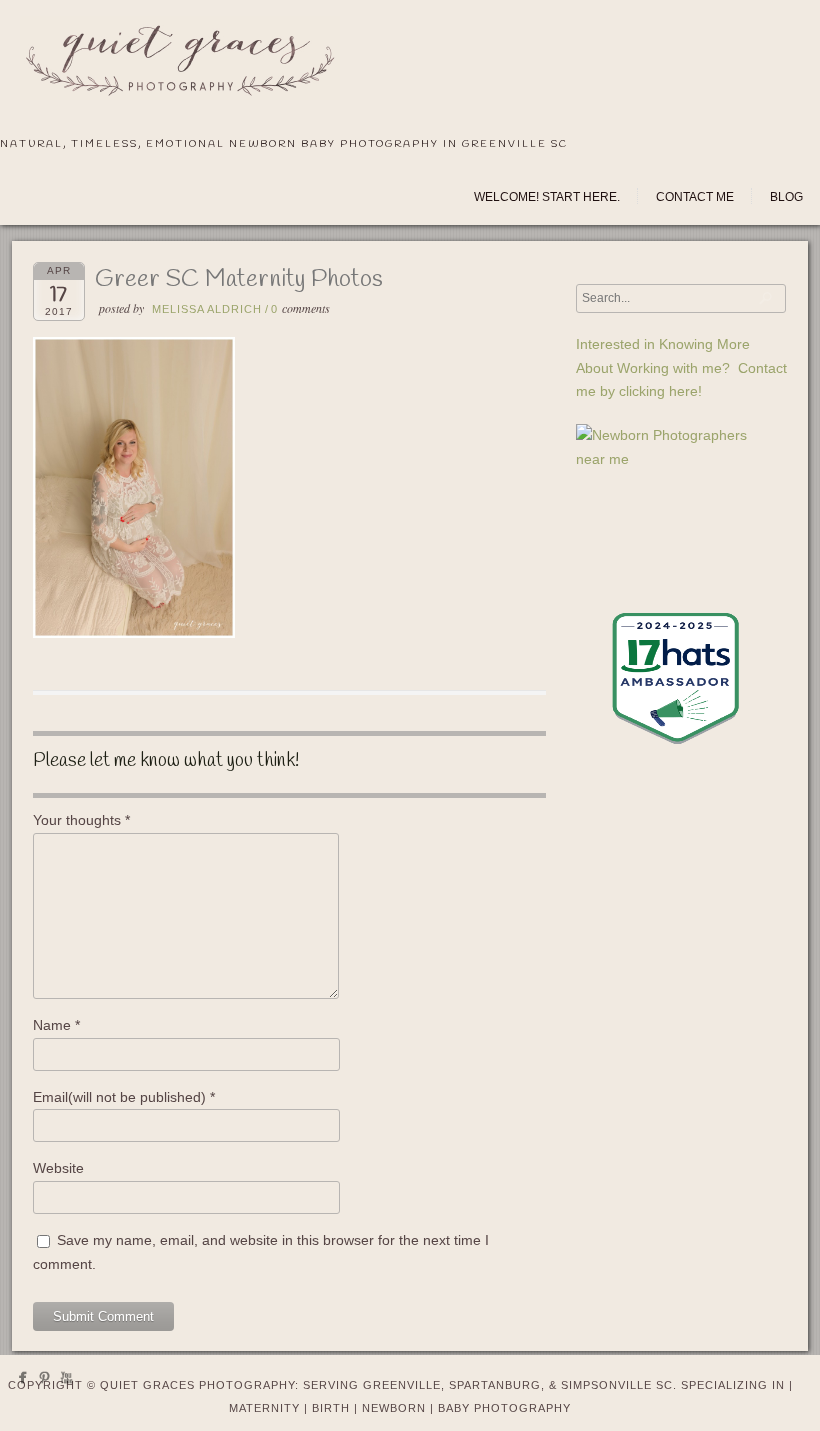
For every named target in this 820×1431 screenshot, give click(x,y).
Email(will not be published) (124, 1097)
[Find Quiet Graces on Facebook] (22, 1381)
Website (58, 1168)
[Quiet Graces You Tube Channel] (66, 1381)
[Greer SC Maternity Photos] (134, 633)
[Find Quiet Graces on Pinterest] (44, 1381)
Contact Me (695, 197)
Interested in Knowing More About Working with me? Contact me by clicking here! (681, 368)
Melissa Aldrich (207, 309)
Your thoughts (81, 820)
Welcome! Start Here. (547, 197)
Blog (786, 197)
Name (56, 1025)
